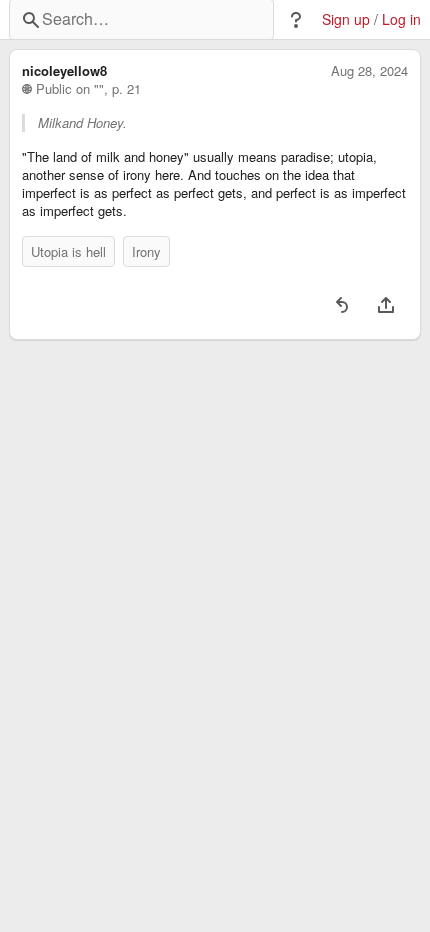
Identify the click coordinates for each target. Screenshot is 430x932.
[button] (296, 20)
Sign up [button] (346, 19)
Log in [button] (401, 19)
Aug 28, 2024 (369, 71)
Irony (146, 251)
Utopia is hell (68, 251)
